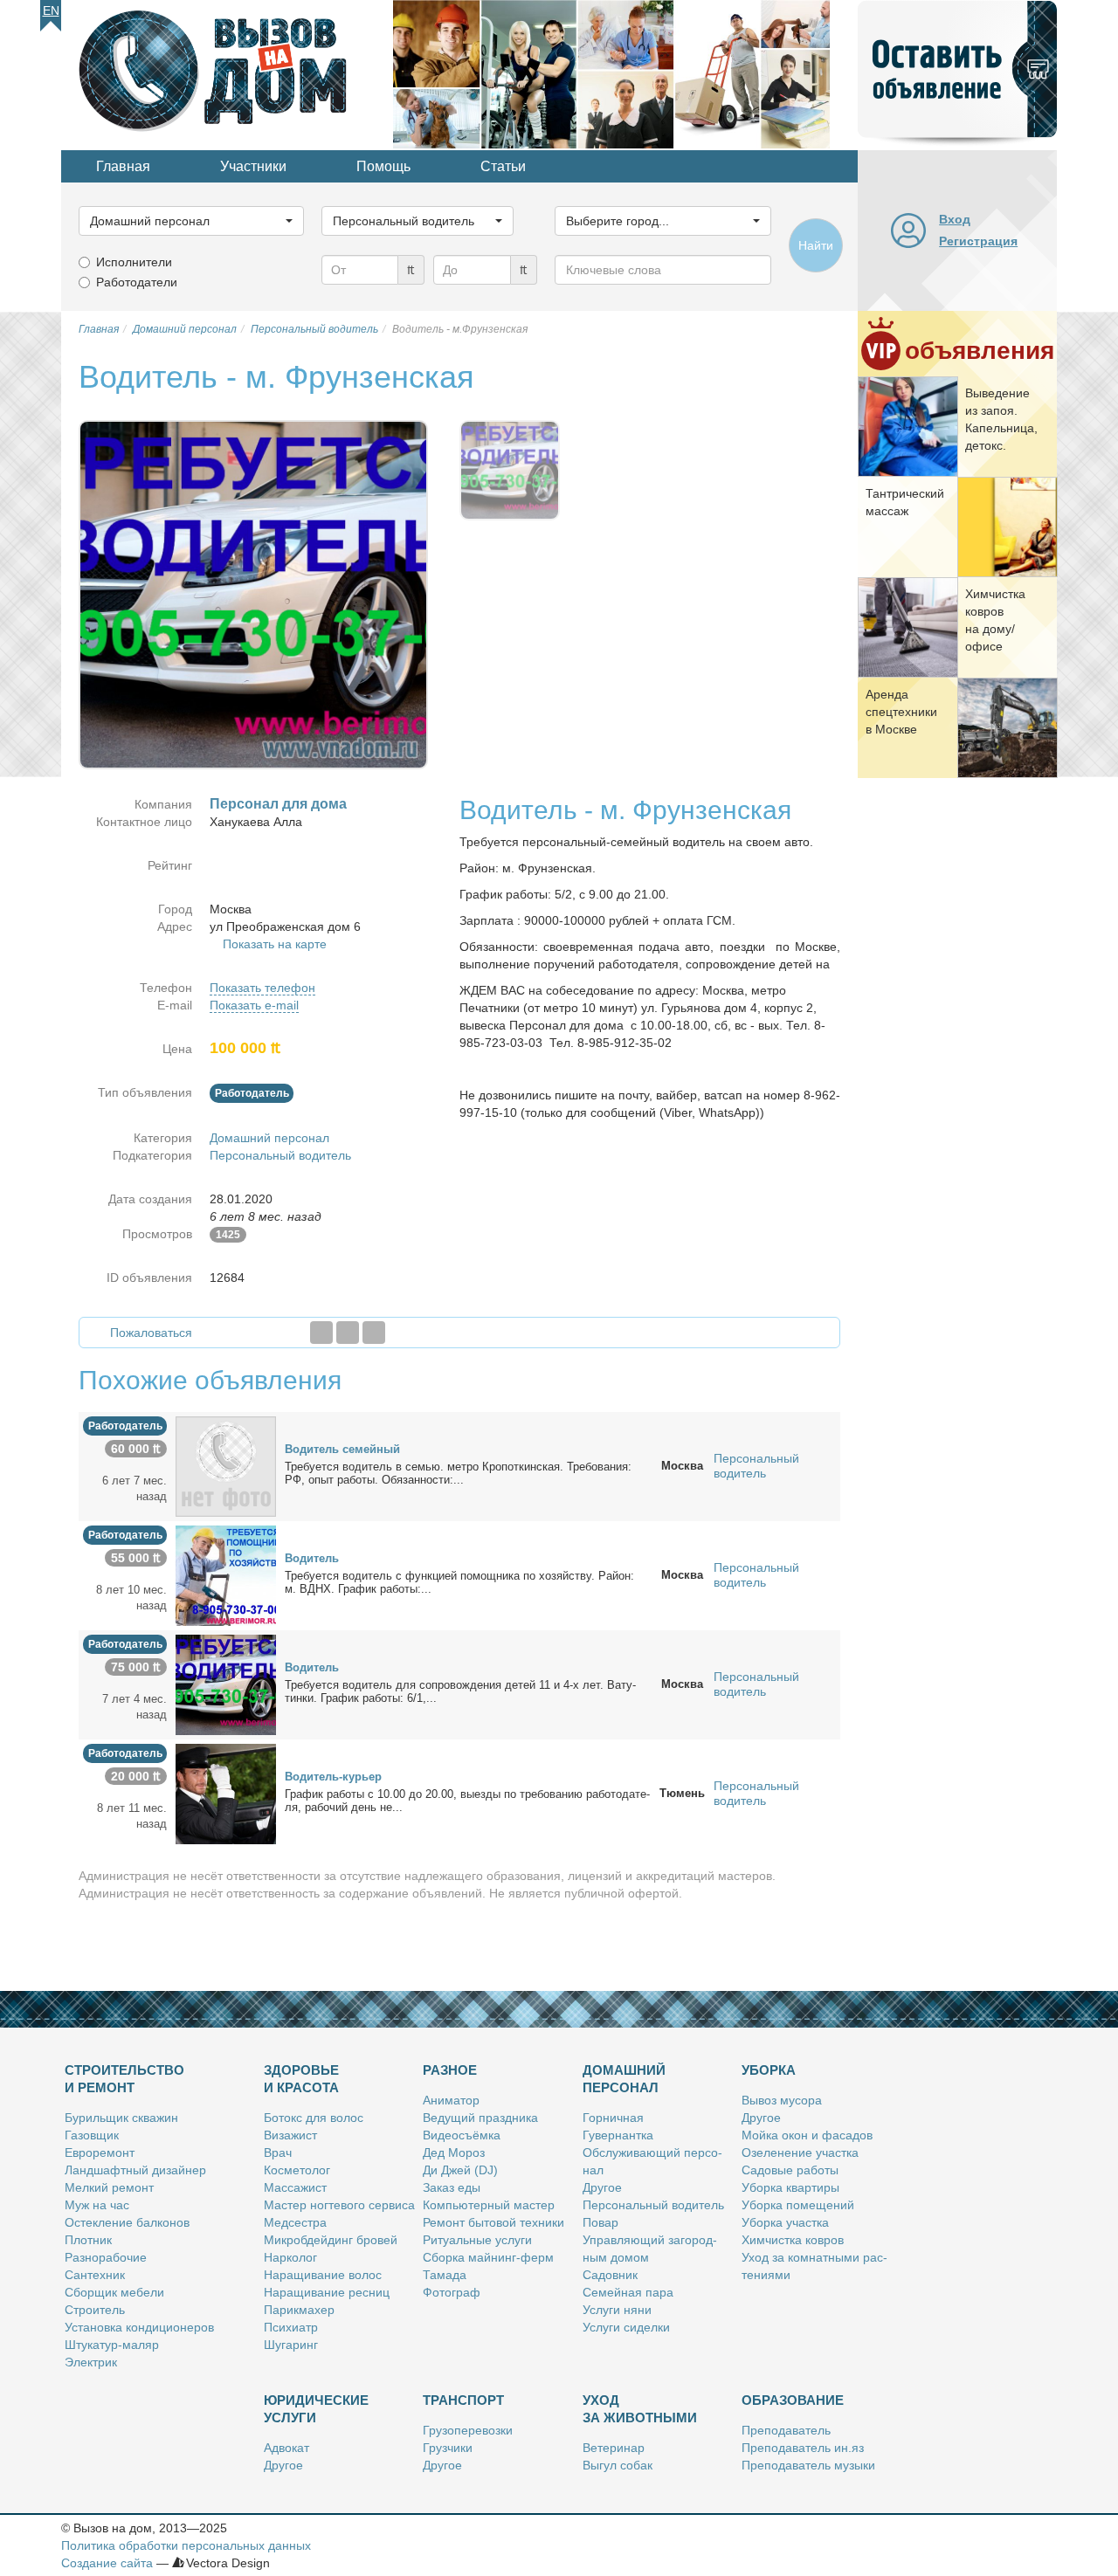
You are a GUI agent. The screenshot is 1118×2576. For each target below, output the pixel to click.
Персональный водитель (280, 1155)
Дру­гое (602, 2187)
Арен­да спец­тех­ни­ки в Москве (901, 712)
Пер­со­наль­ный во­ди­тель (653, 2205)
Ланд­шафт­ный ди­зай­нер (135, 2170)
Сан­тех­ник (95, 2275)
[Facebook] (321, 1333)
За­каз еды (452, 2187)
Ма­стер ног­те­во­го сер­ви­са (339, 2205)
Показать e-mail (254, 1005)
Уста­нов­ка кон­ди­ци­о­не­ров (139, 2327)
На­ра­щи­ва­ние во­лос (323, 2275)
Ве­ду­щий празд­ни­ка (480, 2118)
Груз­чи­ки (448, 2448)
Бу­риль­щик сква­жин (121, 2118)
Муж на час (97, 2205)
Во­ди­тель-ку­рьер (333, 1777)
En (51, 10)
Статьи (503, 166)
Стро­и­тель (95, 2310)
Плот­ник (88, 2240)
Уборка (769, 2070)
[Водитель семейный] (226, 1465)
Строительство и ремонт (124, 2079)
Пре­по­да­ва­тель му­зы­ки (808, 2465)
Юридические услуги (316, 2409)
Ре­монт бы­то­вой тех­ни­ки (493, 2222)
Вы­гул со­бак (618, 2465)
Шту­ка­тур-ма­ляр (112, 2345)
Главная (123, 166)
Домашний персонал (269, 1138)
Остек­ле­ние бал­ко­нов (127, 2222)
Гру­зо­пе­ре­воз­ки (468, 2430)
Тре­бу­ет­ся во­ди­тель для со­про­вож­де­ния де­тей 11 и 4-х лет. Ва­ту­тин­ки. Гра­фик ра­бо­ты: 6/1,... (460, 1691)
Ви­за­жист (290, 2135)
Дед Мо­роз (454, 2152)
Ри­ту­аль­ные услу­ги (477, 2240)
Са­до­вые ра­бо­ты (790, 2170)
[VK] (374, 1333)
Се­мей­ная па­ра (628, 2292)
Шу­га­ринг (291, 2345)
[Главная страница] (227, 73)
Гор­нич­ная (613, 2118)
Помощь (383, 166)
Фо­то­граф (452, 2292)
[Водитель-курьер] (226, 1793)
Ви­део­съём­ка (462, 2135)
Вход (955, 219)
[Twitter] (348, 1333)
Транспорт (463, 2400)
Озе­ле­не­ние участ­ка (800, 2152)
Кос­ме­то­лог (297, 2170)
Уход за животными (640, 2409)
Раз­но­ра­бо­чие (106, 2257)
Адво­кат (286, 2448)
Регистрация (978, 241)
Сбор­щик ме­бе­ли (114, 2292)
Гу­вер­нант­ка (618, 2135)
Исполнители (134, 262)
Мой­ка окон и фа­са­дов (807, 2135)
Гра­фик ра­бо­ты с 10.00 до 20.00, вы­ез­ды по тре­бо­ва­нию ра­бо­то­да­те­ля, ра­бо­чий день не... (467, 1801)
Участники (253, 166)
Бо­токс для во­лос (314, 2118)
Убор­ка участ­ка (785, 2222)
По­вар (600, 2222)
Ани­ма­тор (451, 2100)
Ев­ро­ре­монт (100, 2152)
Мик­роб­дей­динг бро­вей (331, 2240)
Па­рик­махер (299, 2310)
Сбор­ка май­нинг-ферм (488, 2257)
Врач (278, 2152)
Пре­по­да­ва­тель (786, 2430)
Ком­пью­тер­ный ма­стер (489, 2205)
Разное (450, 2070)
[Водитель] (226, 1574)
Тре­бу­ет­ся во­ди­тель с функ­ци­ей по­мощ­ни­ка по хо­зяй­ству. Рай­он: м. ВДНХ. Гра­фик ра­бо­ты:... (459, 1582)
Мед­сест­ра (295, 2222)
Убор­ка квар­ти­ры (790, 2187)
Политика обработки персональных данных (186, 2545)
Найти (816, 245)
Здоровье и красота (301, 2079)
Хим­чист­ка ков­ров (793, 2240)
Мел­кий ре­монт (109, 2187)
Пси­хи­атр (291, 2327)
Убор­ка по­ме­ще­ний (798, 2205)
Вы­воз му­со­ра (782, 2100)
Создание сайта (107, 2563)
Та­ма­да (445, 2275)
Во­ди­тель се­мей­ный (342, 1449)
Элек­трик (91, 2362)
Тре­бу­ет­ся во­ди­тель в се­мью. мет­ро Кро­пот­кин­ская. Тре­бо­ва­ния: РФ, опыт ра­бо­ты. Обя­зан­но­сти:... (458, 1473)
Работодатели (137, 282)
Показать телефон (262, 988)
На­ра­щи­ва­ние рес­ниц (327, 2292)
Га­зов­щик (92, 2135)
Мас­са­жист (295, 2187)
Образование (793, 2400)
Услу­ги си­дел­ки (626, 2327)
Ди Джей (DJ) (460, 2170)
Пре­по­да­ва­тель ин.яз (803, 2448)
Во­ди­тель (312, 1558)
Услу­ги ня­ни (617, 2310)
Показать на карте (275, 944)
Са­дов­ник (610, 2275)
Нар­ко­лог (290, 2257)
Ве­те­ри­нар (614, 2448)
